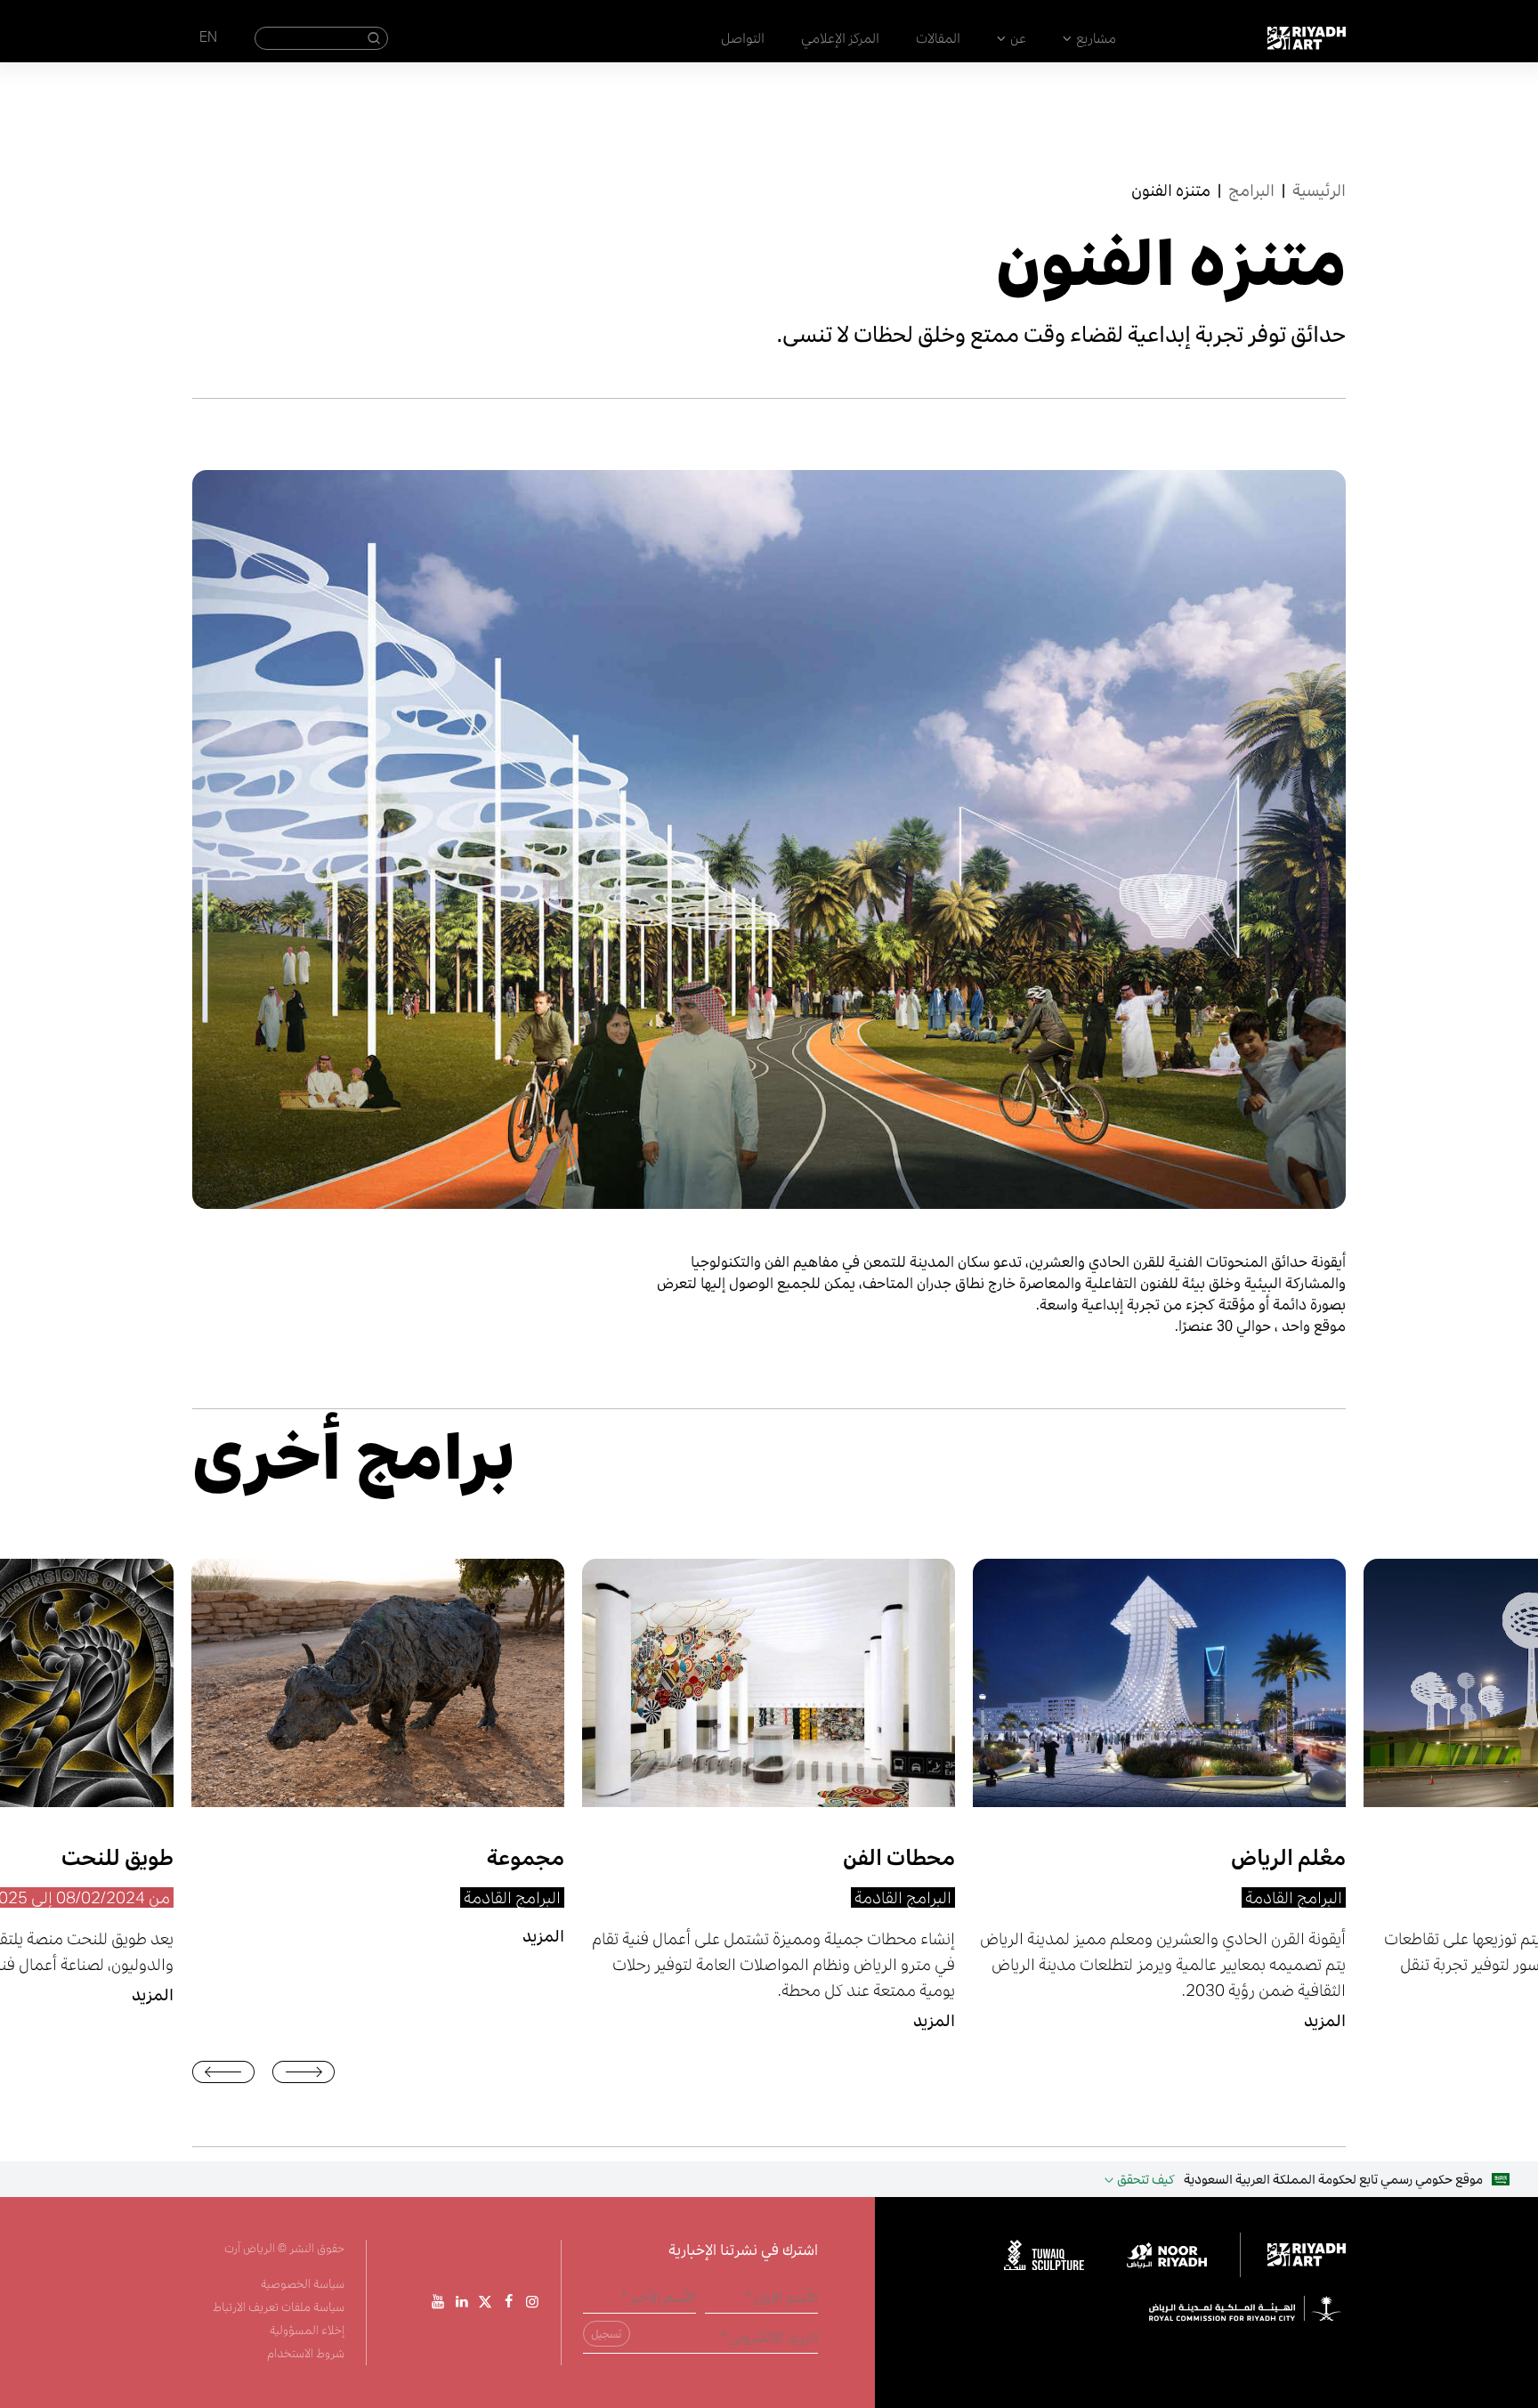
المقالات (938, 38)
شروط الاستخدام (306, 2353)
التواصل (743, 38)
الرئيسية (1319, 190)
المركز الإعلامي (840, 38)
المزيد (153, 1995)
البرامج (1251, 190)
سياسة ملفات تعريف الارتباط (279, 2307)
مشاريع (1096, 38)
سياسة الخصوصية (303, 2284)
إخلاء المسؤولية (307, 2330)
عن (1018, 38)
